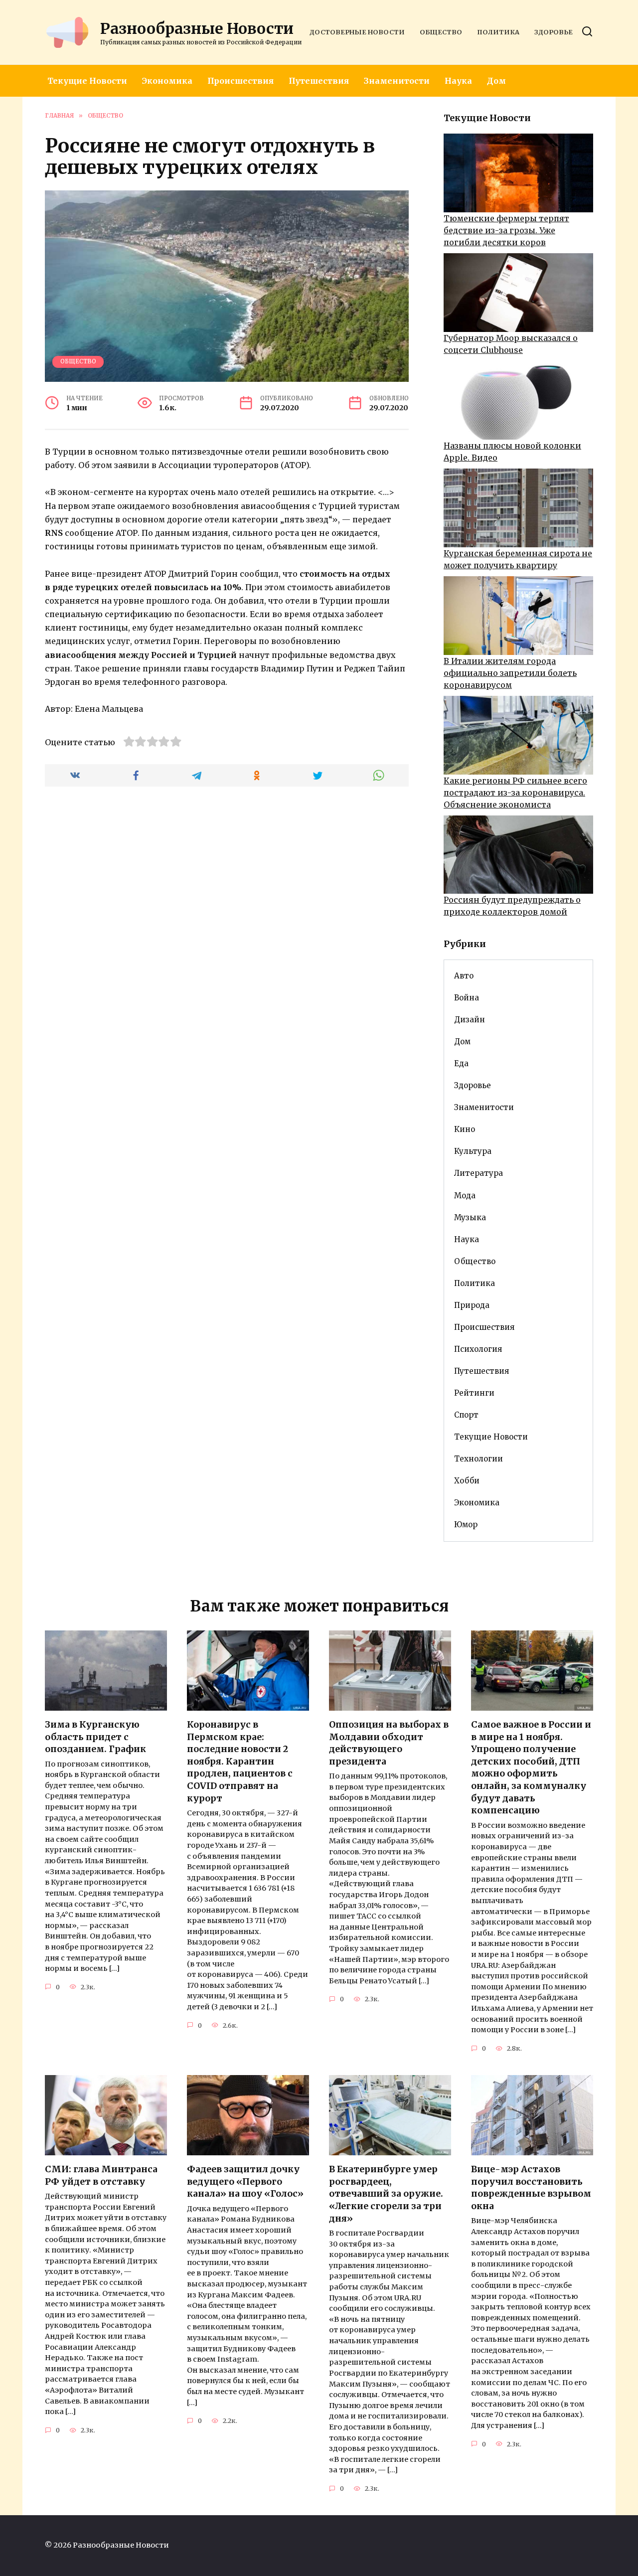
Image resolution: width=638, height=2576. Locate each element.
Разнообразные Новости (197, 28)
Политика (498, 32)
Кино (465, 1129)
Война (467, 998)
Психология (478, 1349)
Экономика (167, 81)
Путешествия (319, 81)
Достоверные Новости (357, 32)
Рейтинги (474, 1393)
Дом (496, 81)
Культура (473, 1151)
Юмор (466, 1525)
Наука (458, 81)
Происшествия (240, 81)
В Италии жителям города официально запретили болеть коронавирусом (510, 673)
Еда (461, 1063)
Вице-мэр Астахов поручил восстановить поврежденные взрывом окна (531, 2188)
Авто (464, 976)
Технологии (478, 1459)
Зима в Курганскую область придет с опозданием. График (95, 1737)
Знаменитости (397, 81)
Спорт (466, 1415)
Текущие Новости (87, 81)
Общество (441, 32)
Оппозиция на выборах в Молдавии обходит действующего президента (389, 1743)
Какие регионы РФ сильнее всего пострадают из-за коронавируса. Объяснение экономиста (515, 793)
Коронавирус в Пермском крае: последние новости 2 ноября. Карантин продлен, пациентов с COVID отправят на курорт (240, 1762)
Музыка (470, 1217)
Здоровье (554, 32)
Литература (478, 1173)
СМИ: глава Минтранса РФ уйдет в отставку (101, 2175)
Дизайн (470, 1020)
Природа (472, 1305)
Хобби (467, 1481)
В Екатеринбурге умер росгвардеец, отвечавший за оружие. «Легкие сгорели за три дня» (386, 2194)
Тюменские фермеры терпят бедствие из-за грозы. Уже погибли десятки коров (506, 230)
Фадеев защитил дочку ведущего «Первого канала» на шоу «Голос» (245, 2181)
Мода (465, 1196)
